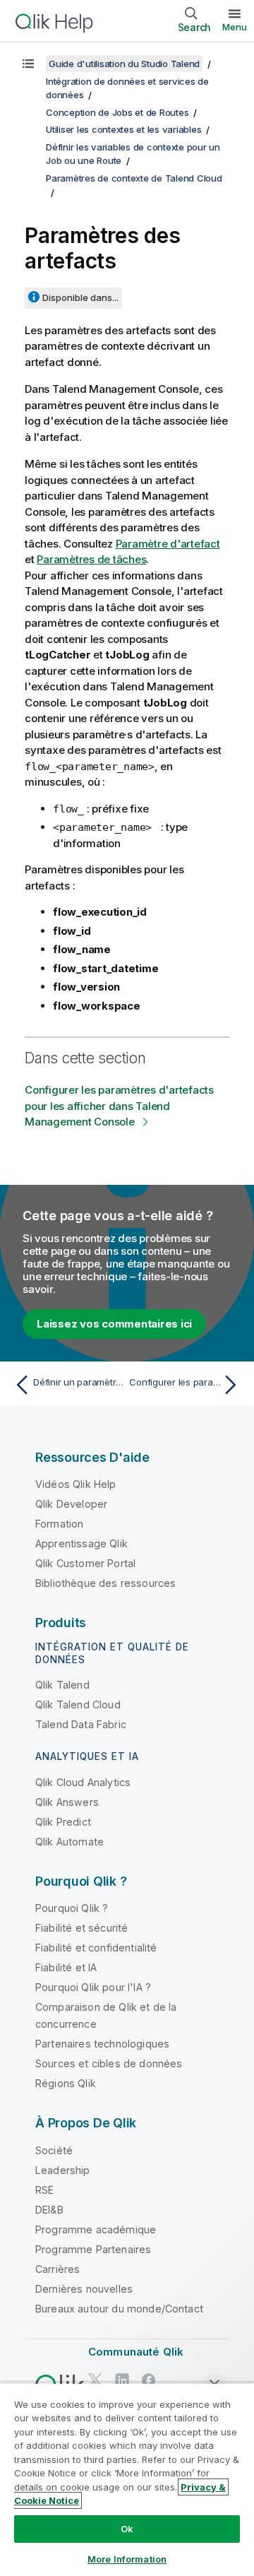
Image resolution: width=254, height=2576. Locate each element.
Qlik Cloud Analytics (83, 1782)
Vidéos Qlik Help (76, 1484)
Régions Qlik (66, 2083)
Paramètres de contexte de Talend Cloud (134, 178)
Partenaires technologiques (102, 2044)
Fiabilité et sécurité (81, 1928)
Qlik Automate (69, 1842)
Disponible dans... (80, 297)
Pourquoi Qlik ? (72, 1908)
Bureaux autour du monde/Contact (119, 2309)
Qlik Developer (71, 1504)
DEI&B (49, 2210)
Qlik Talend (62, 1685)
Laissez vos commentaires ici (114, 1324)
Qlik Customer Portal (85, 1563)
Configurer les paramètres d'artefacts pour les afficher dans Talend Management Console (119, 1106)
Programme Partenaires (93, 2249)
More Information (127, 2559)
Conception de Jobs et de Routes (117, 112)
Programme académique (96, 2229)
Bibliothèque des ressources (105, 1583)
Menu (235, 27)
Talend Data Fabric (81, 1724)
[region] (127, 2479)
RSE (44, 2190)
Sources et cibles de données (109, 2063)
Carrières (58, 2269)
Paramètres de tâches (91, 559)
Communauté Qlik (136, 2352)
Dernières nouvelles (84, 2289)
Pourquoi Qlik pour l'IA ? (93, 1987)
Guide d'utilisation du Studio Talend (124, 64)
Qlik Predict (63, 1822)
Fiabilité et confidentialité (96, 1948)
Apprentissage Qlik (81, 1543)
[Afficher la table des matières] (28, 64)
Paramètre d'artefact (168, 544)
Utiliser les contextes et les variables (123, 129)
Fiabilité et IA (66, 1967)
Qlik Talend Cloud (78, 1704)
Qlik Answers (67, 1802)
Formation (59, 1524)
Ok (127, 2529)
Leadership (63, 2170)
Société (54, 2150)
